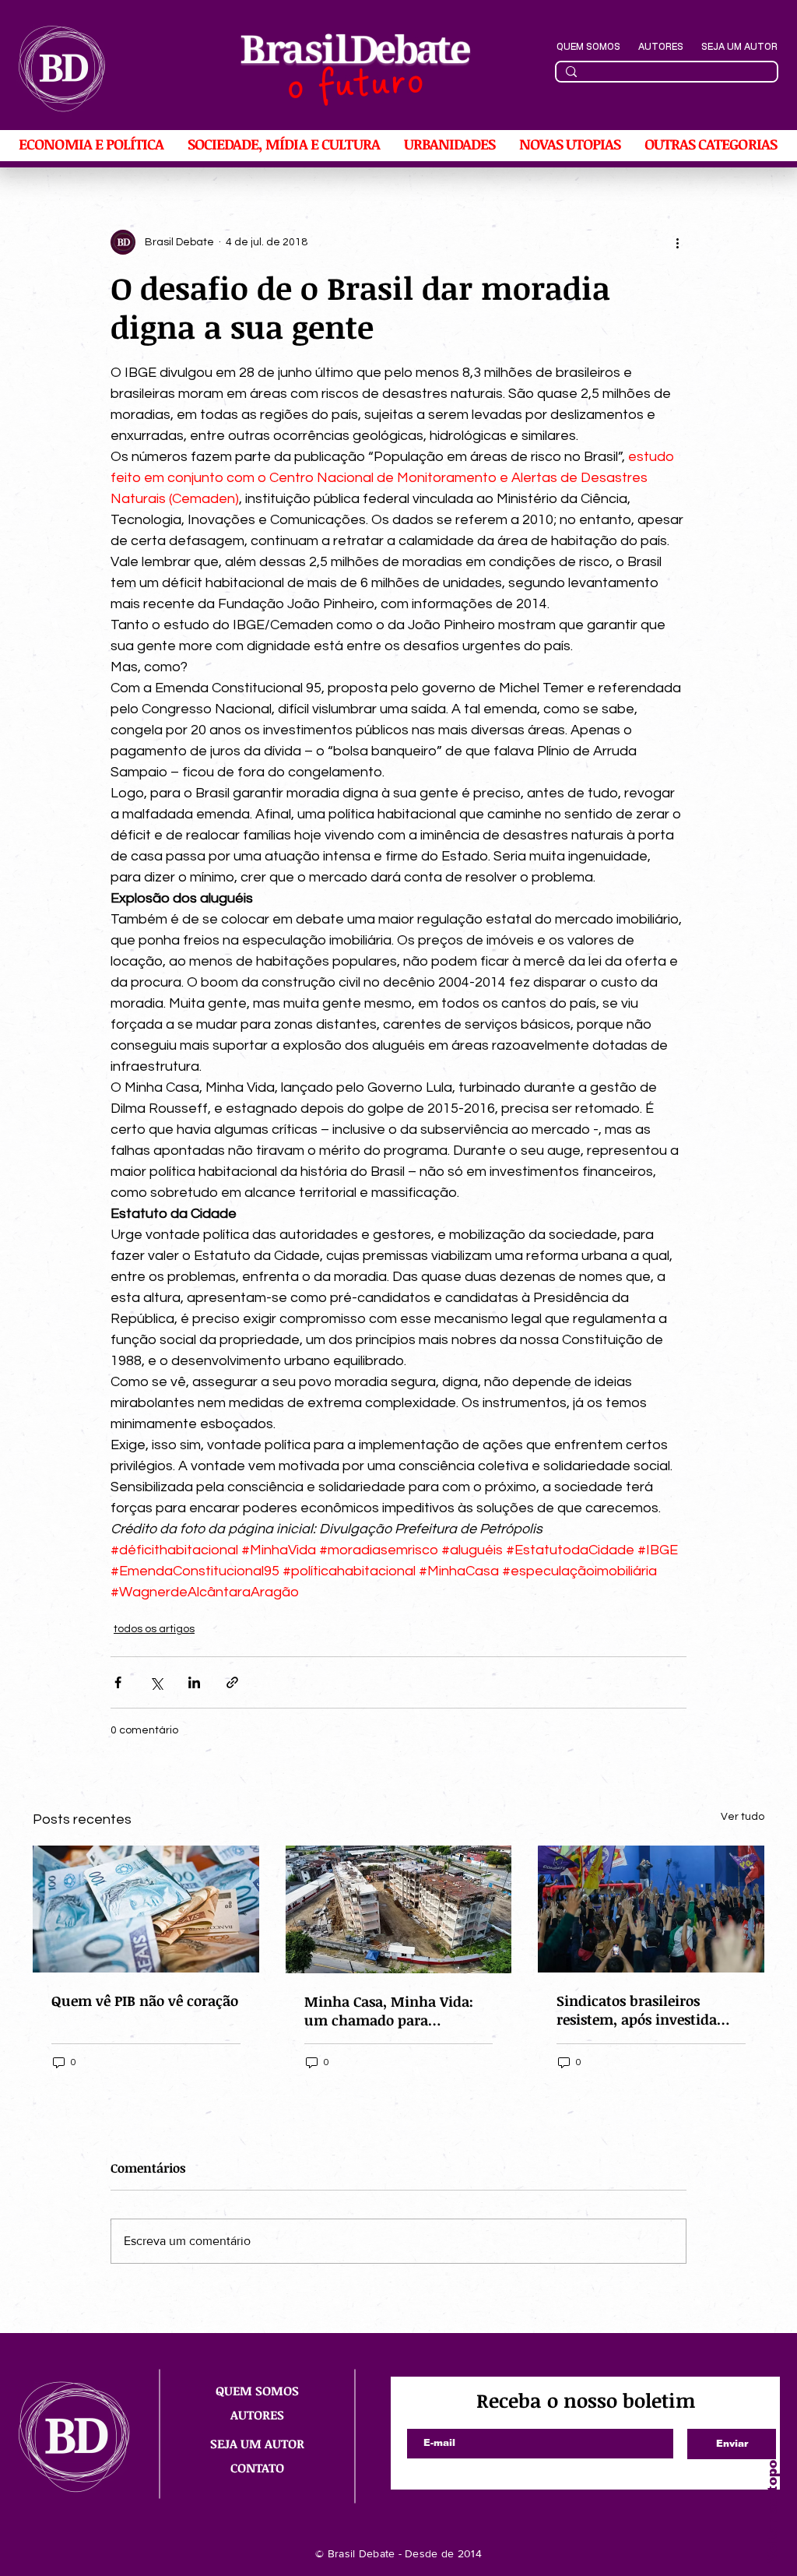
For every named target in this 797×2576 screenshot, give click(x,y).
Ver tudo (743, 1817)
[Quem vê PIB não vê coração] (146, 1909)
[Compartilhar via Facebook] (118, 1682)
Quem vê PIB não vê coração (145, 2001)
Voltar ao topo (772, 2511)
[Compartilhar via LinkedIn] (194, 1682)
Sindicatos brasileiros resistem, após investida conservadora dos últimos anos (643, 2010)
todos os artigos (154, 1629)
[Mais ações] (677, 242)
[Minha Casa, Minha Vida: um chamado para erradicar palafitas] (399, 1909)
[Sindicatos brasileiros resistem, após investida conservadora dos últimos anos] (651, 1909)
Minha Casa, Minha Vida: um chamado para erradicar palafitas (389, 2011)
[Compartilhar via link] (232, 1682)
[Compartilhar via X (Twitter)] (156, 1682)
